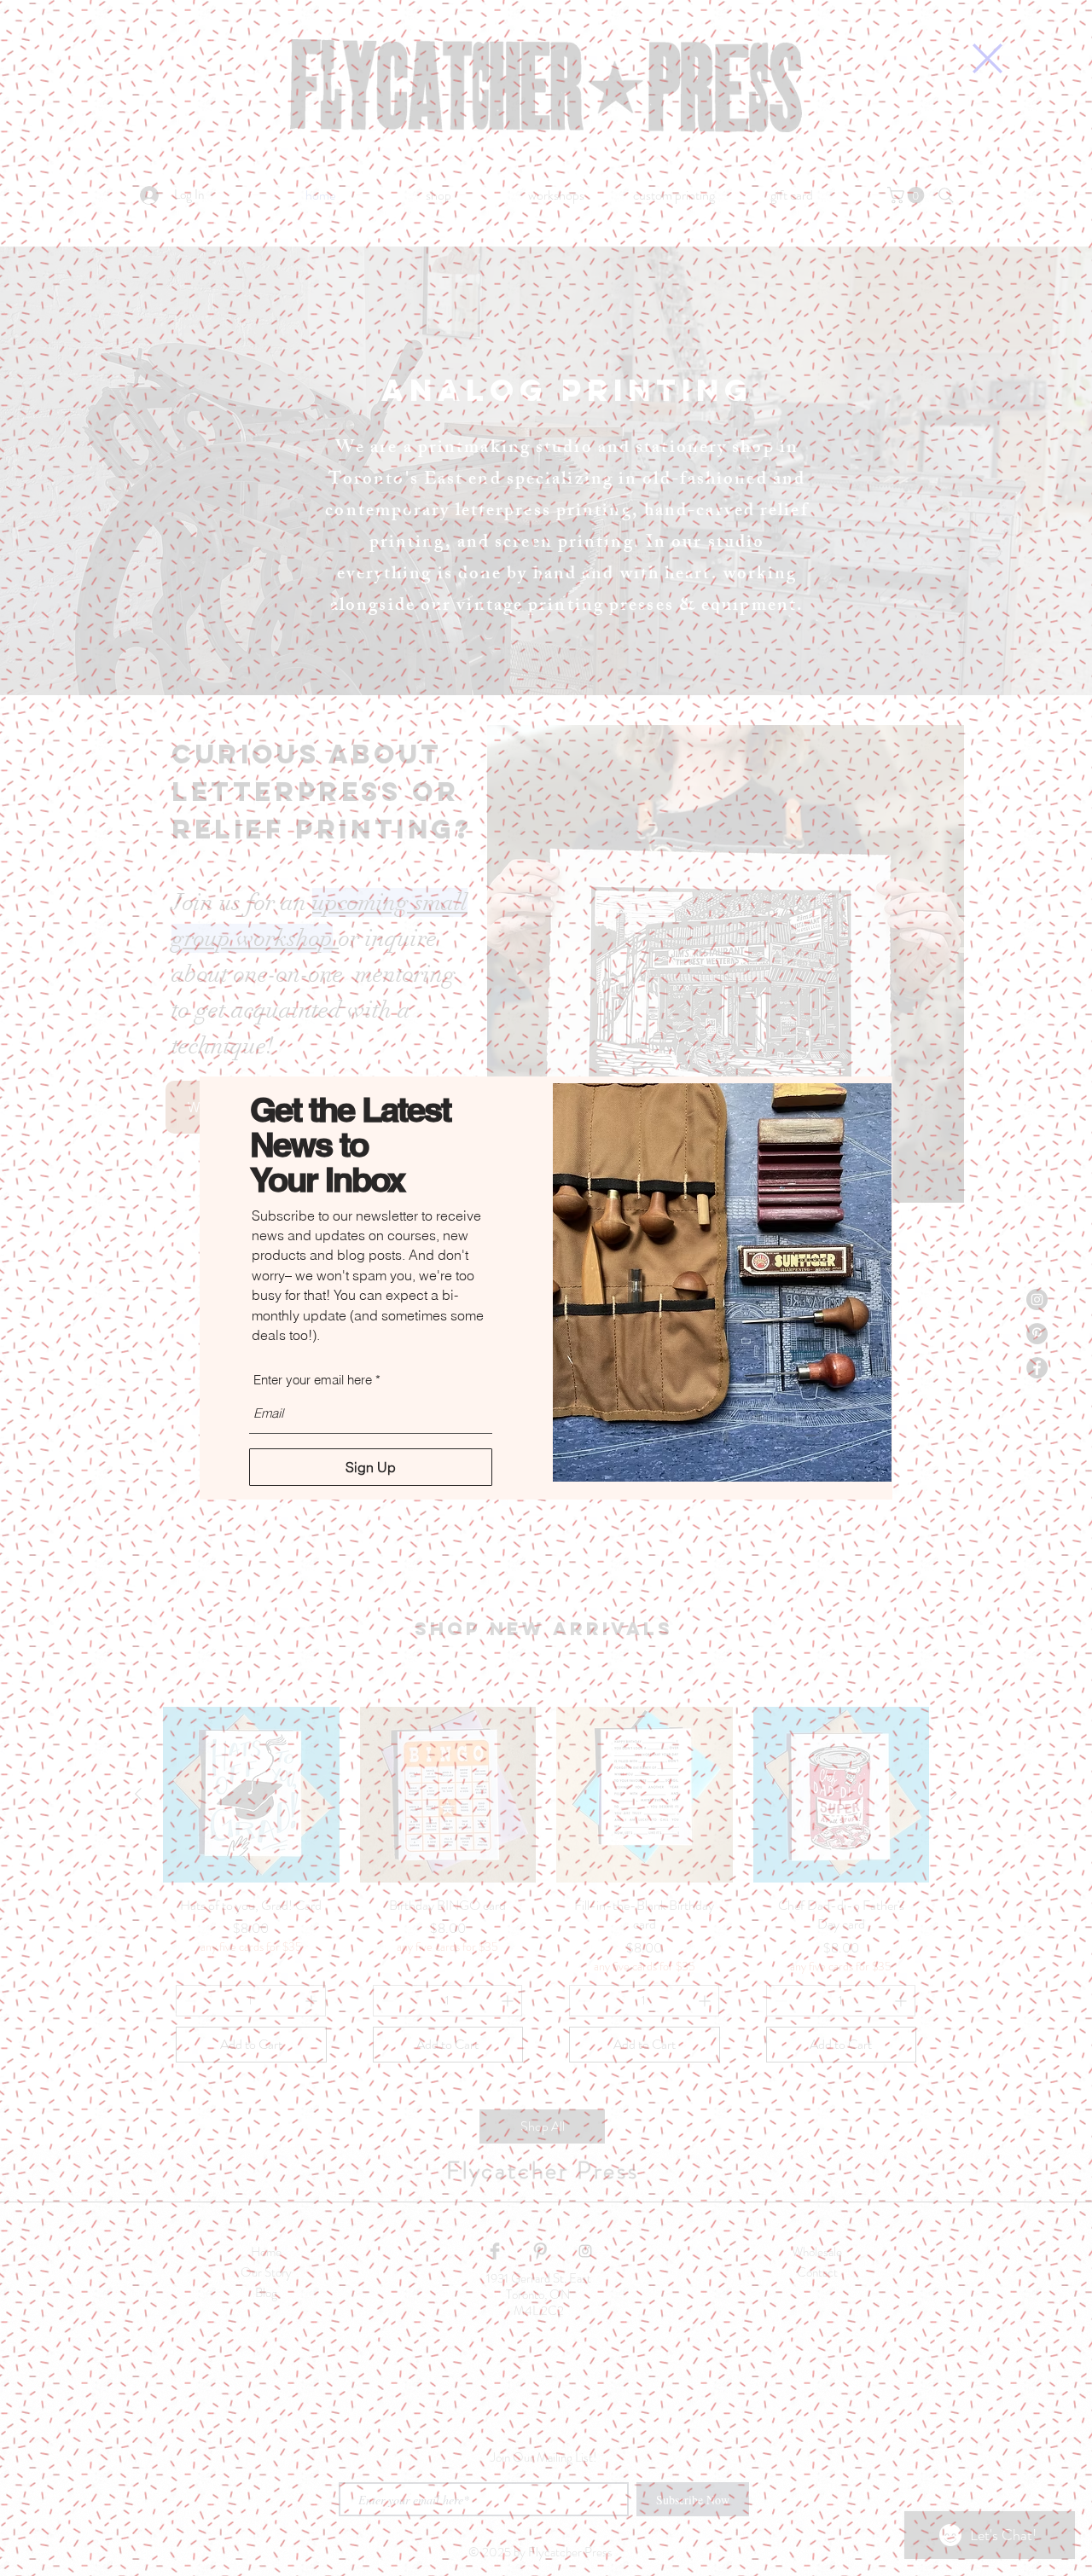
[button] (987, 58)
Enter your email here (313, 1380)
